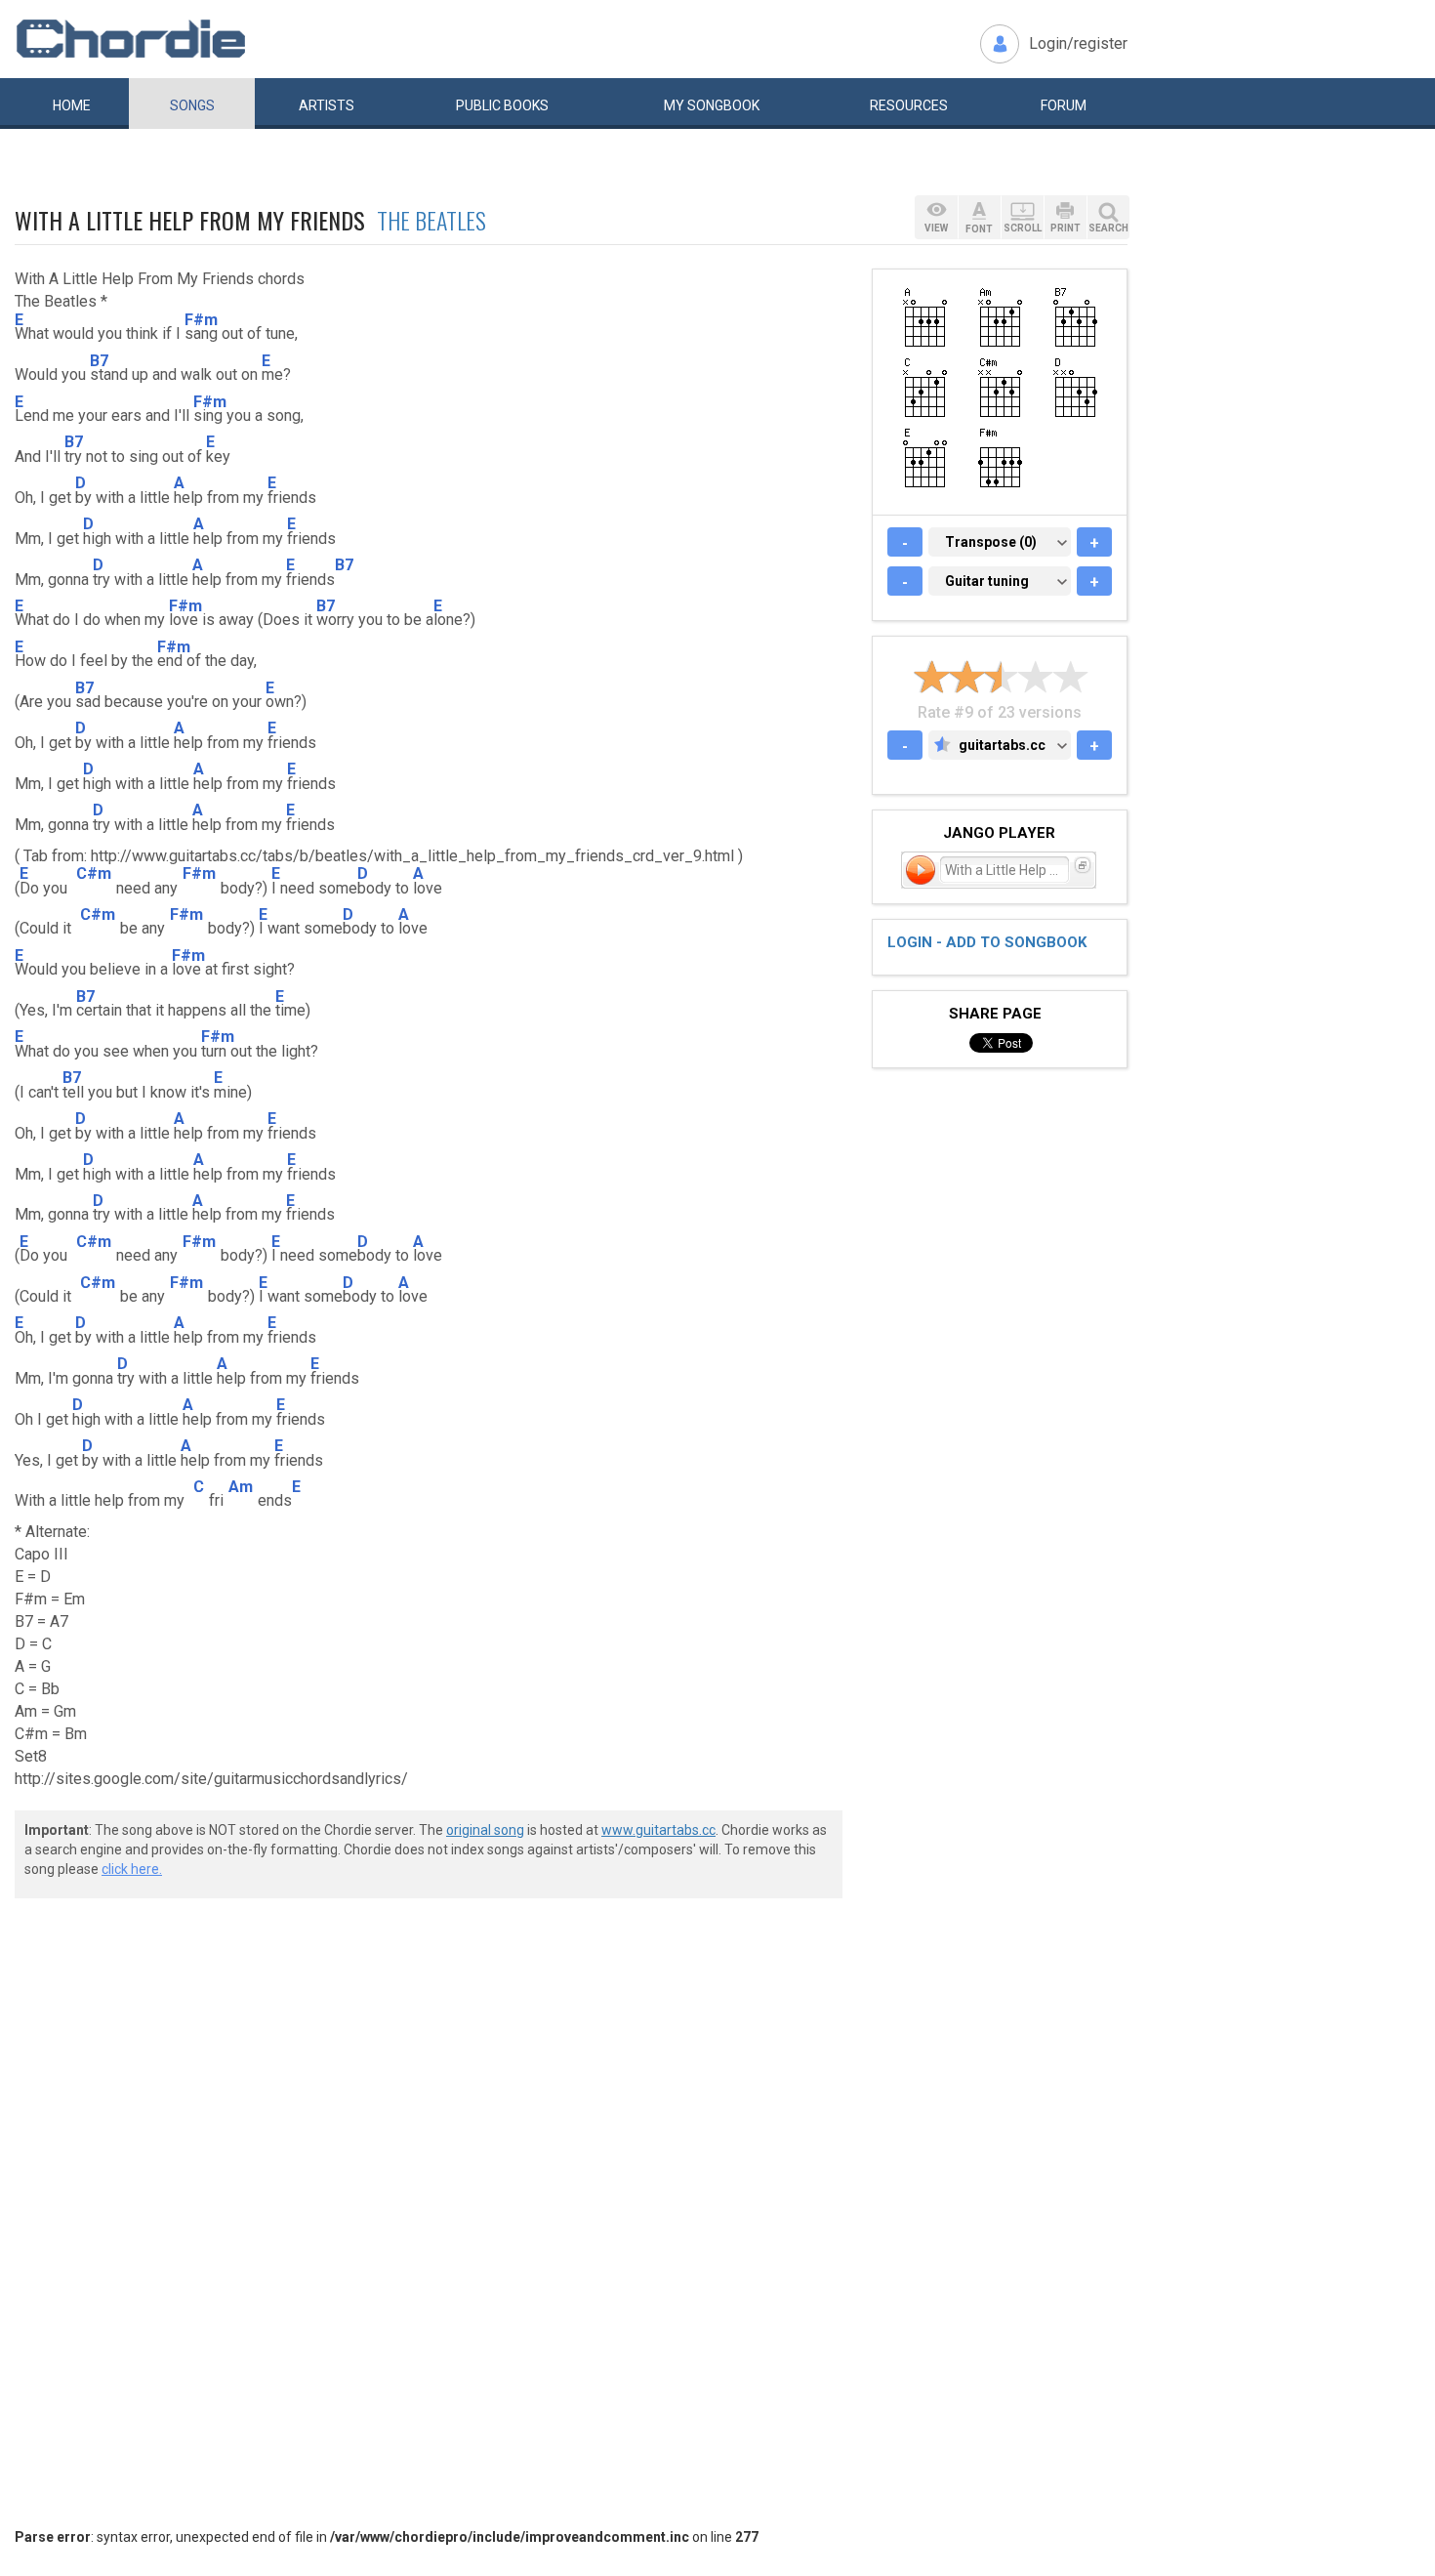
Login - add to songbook (987, 942)
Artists (327, 105)
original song (485, 1830)
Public (502, 105)
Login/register (1078, 43)
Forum (1064, 105)
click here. (132, 1869)
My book (712, 105)
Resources (909, 105)
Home (72, 105)
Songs (192, 105)
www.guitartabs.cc (658, 1830)
